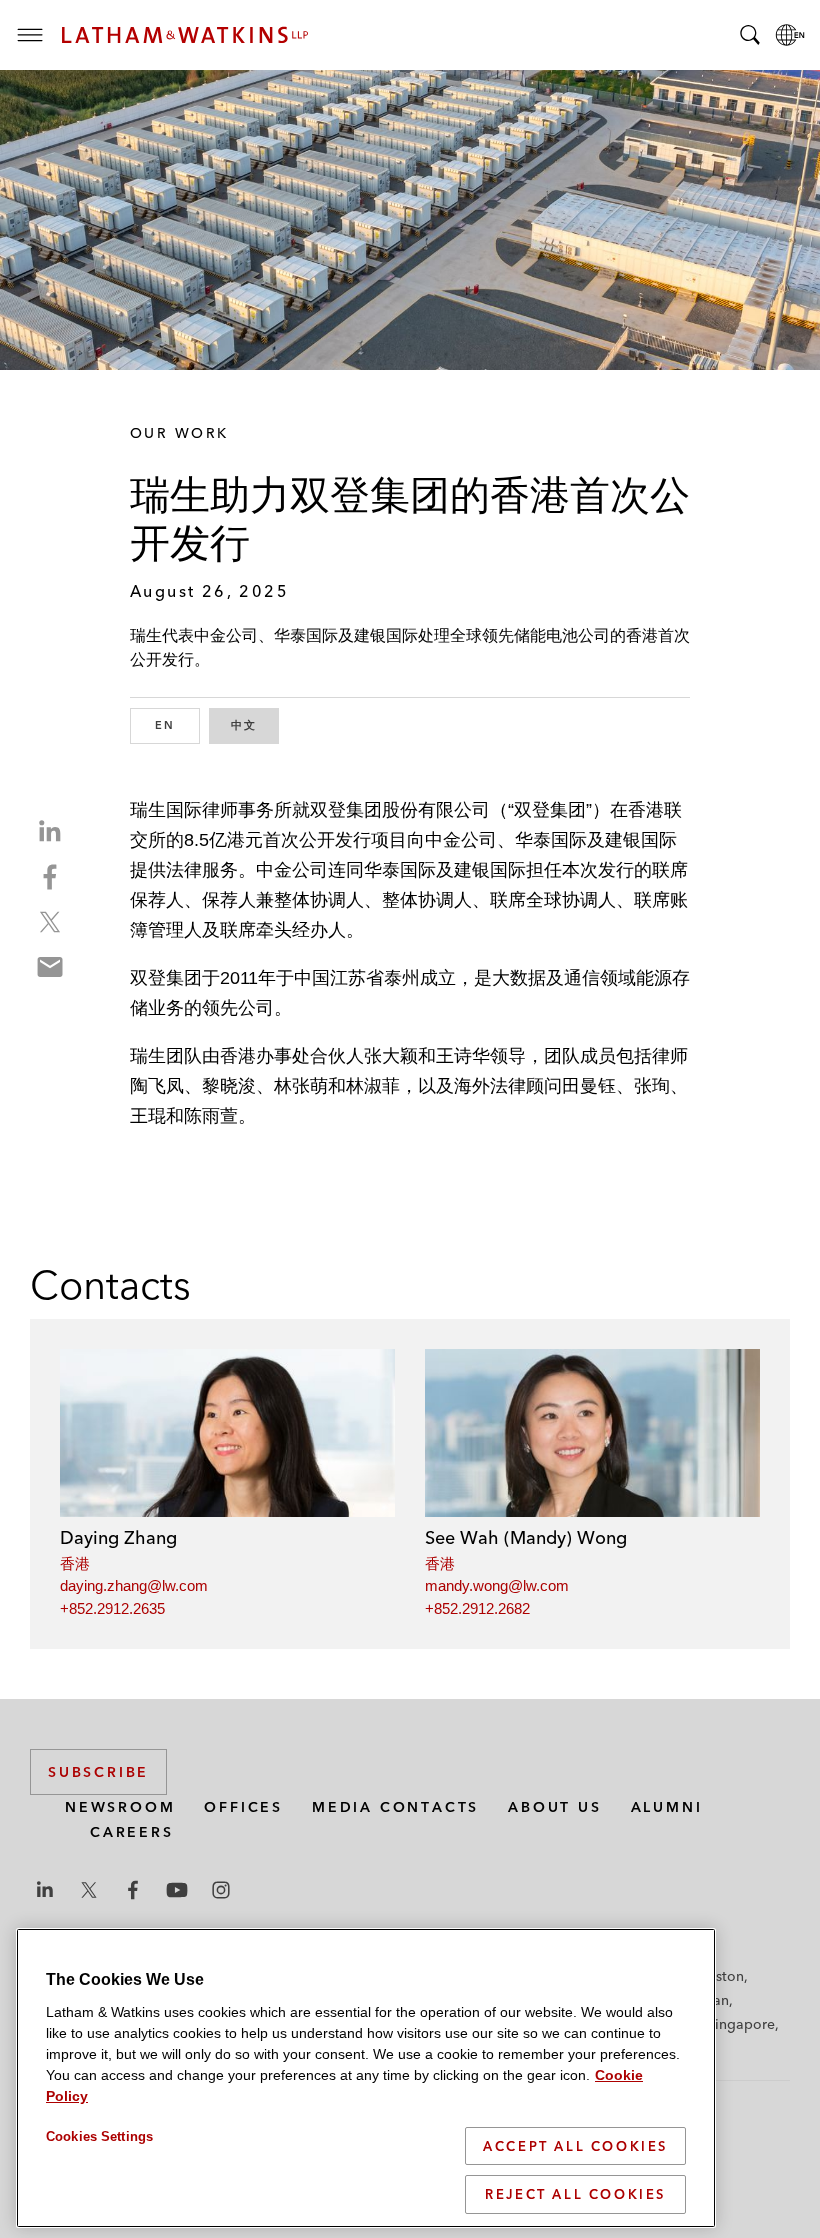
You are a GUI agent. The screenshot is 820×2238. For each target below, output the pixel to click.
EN (177, 725)
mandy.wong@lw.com (497, 1585)
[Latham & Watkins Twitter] (89, 1890)
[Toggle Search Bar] (750, 35)
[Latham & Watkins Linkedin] (45, 1890)
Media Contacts (395, 1807)
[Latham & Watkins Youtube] (177, 1890)
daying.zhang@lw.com (134, 1585)
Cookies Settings (99, 2136)
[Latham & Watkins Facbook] (133, 1890)
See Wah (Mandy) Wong (526, 1537)
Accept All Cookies (575, 2146)
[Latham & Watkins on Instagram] (221, 1890)
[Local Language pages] (790, 35)
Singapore (741, 2024)
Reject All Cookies (575, 2194)
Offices (243, 1807)
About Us (554, 1807)
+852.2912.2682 (477, 1608)
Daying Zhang (118, 1537)
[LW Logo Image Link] (185, 35)
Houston (716, 1976)
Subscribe (98, 1772)
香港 (75, 1563)
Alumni (667, 1807)
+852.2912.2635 (112, 1608)
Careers (132, 1832)
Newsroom (120, 1807)
